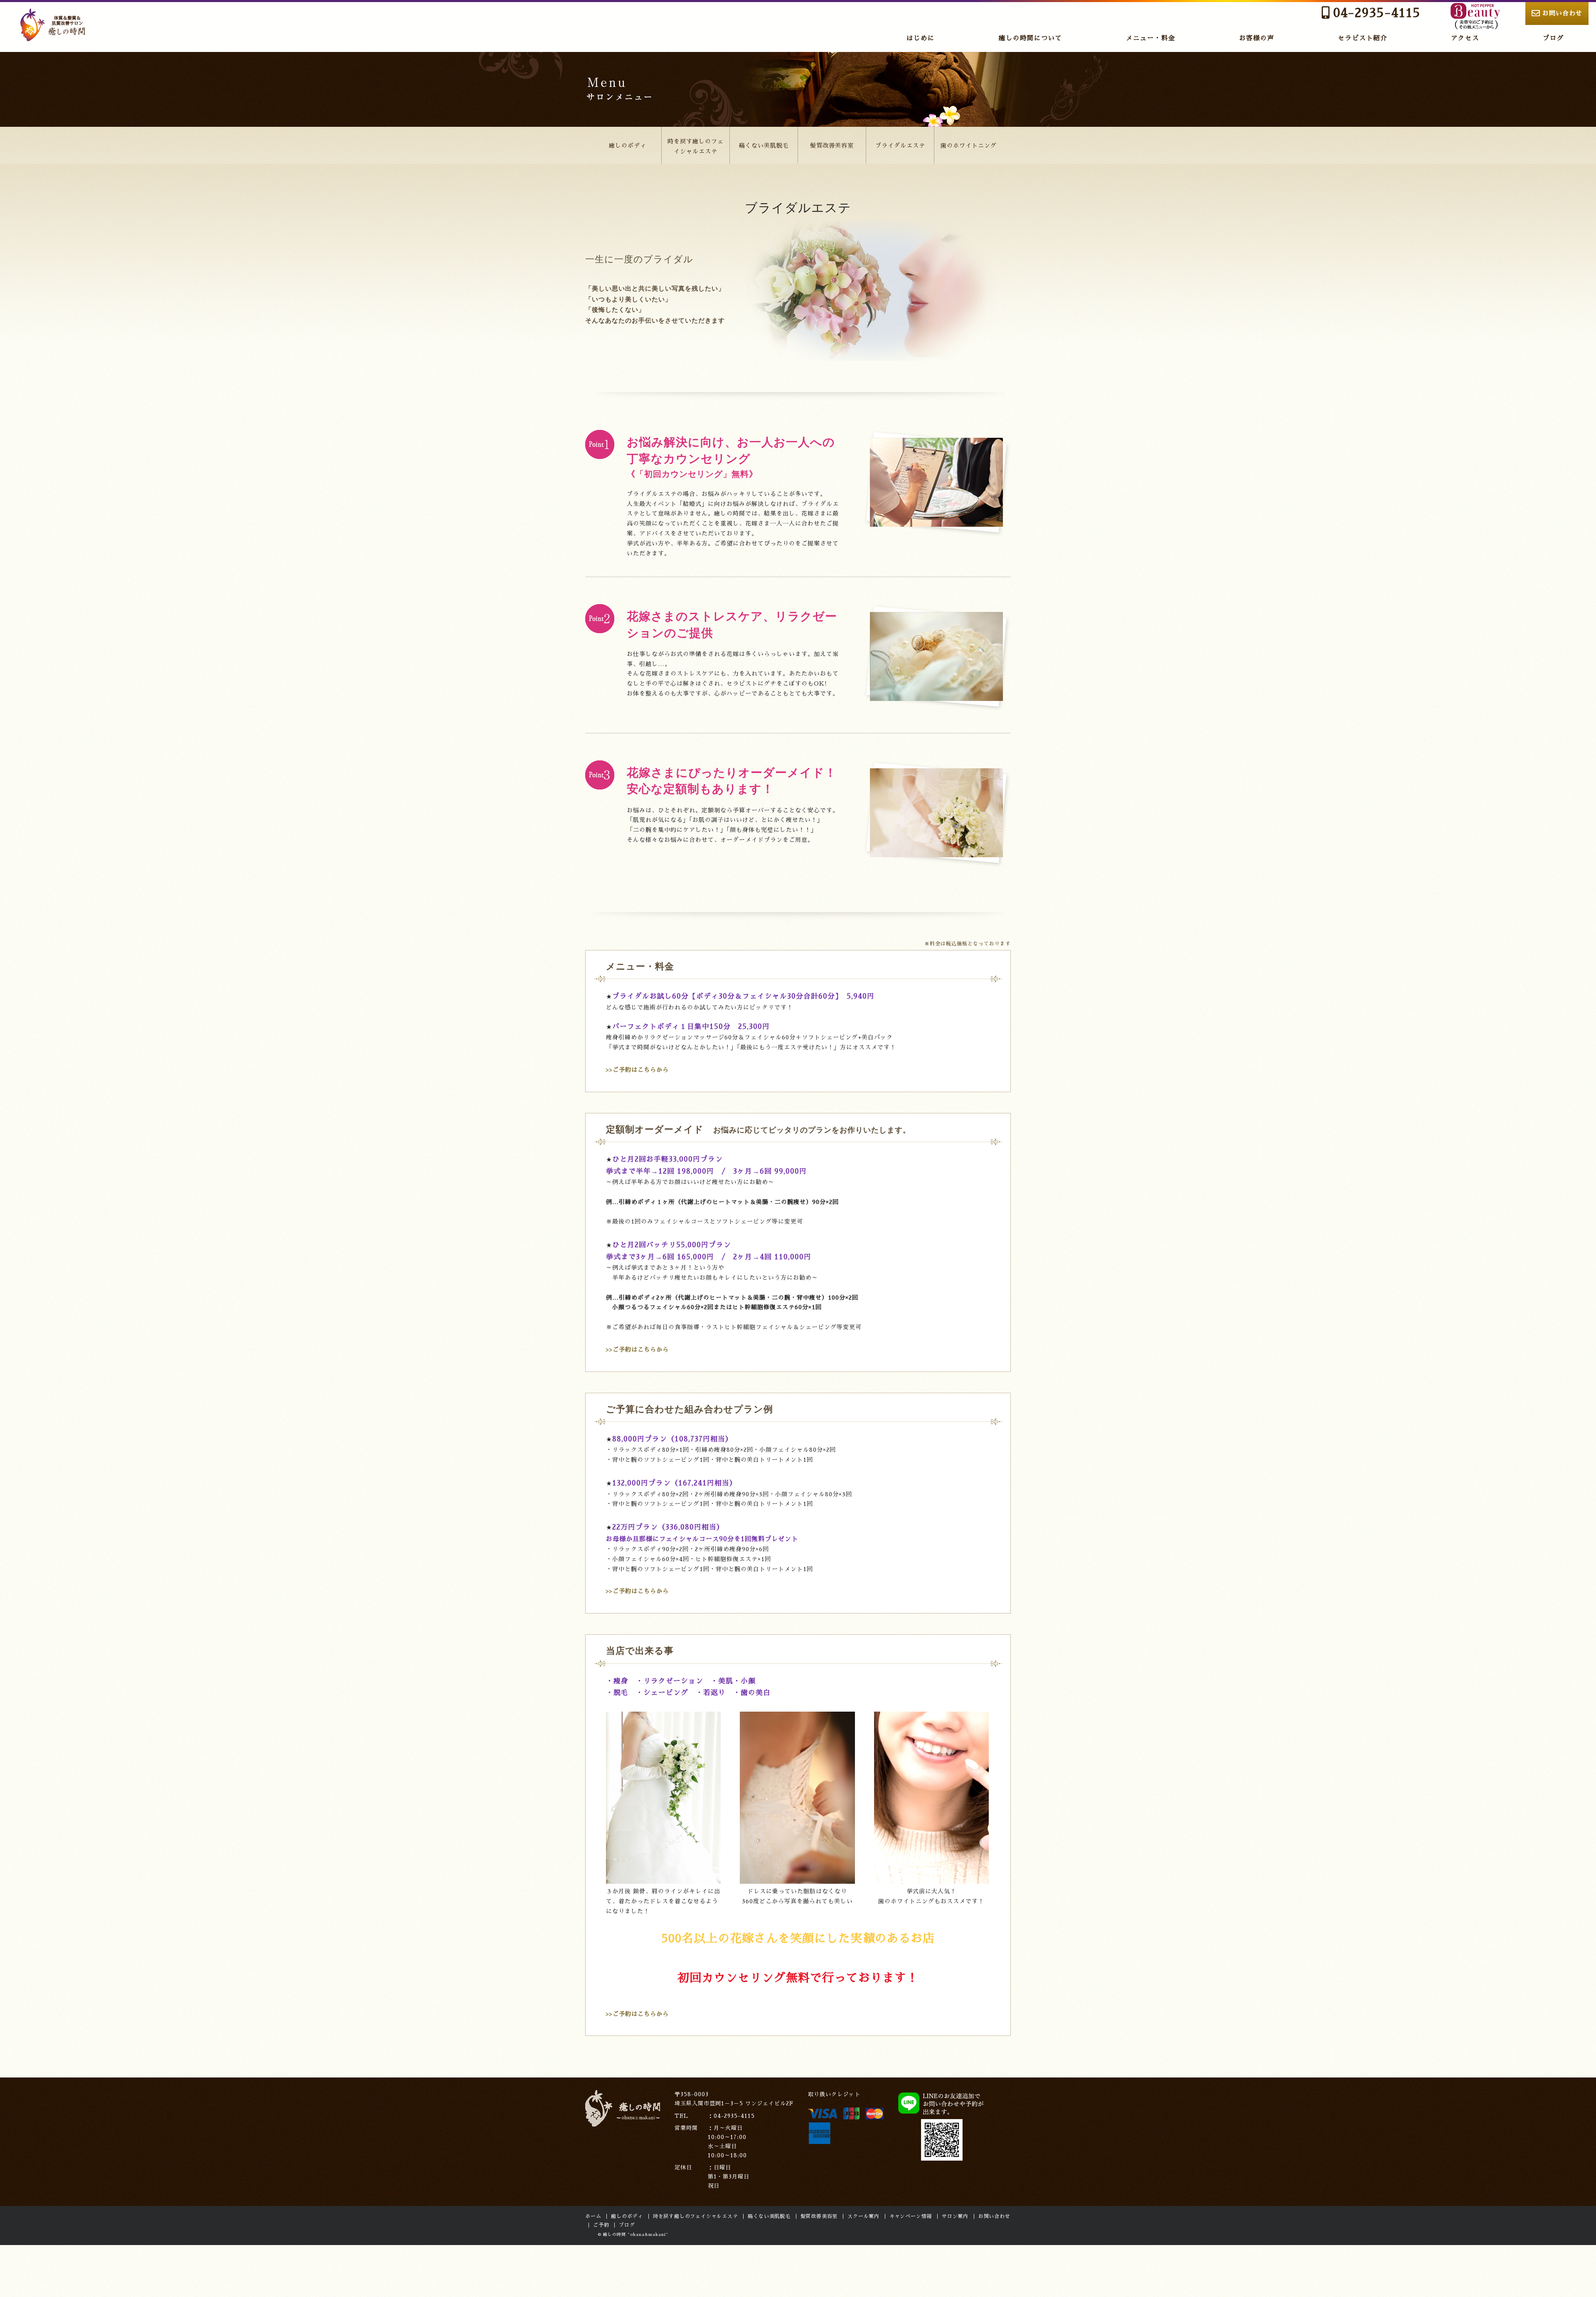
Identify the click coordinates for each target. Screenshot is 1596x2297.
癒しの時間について (1031, 38)
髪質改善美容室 (832, 146)
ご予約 (601, 2225)
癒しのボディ (628, 146)
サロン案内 (955, 2216)
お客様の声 (1257, 38)
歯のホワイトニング (969, 146)
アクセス (1465, 38)
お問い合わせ (1562, 13)
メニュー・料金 (1151, 38)
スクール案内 (863, 2216)
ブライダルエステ (900, 146)
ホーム (593, 2216)
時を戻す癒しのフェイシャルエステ (696, 146)
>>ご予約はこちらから (637, 1070)
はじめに (921, 38)
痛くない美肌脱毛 (764, 146)
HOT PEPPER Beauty (1475, 16)
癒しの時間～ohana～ (54, 25)
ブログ (1553, 38)
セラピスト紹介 (1363, 38)
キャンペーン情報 (911, 2216)
